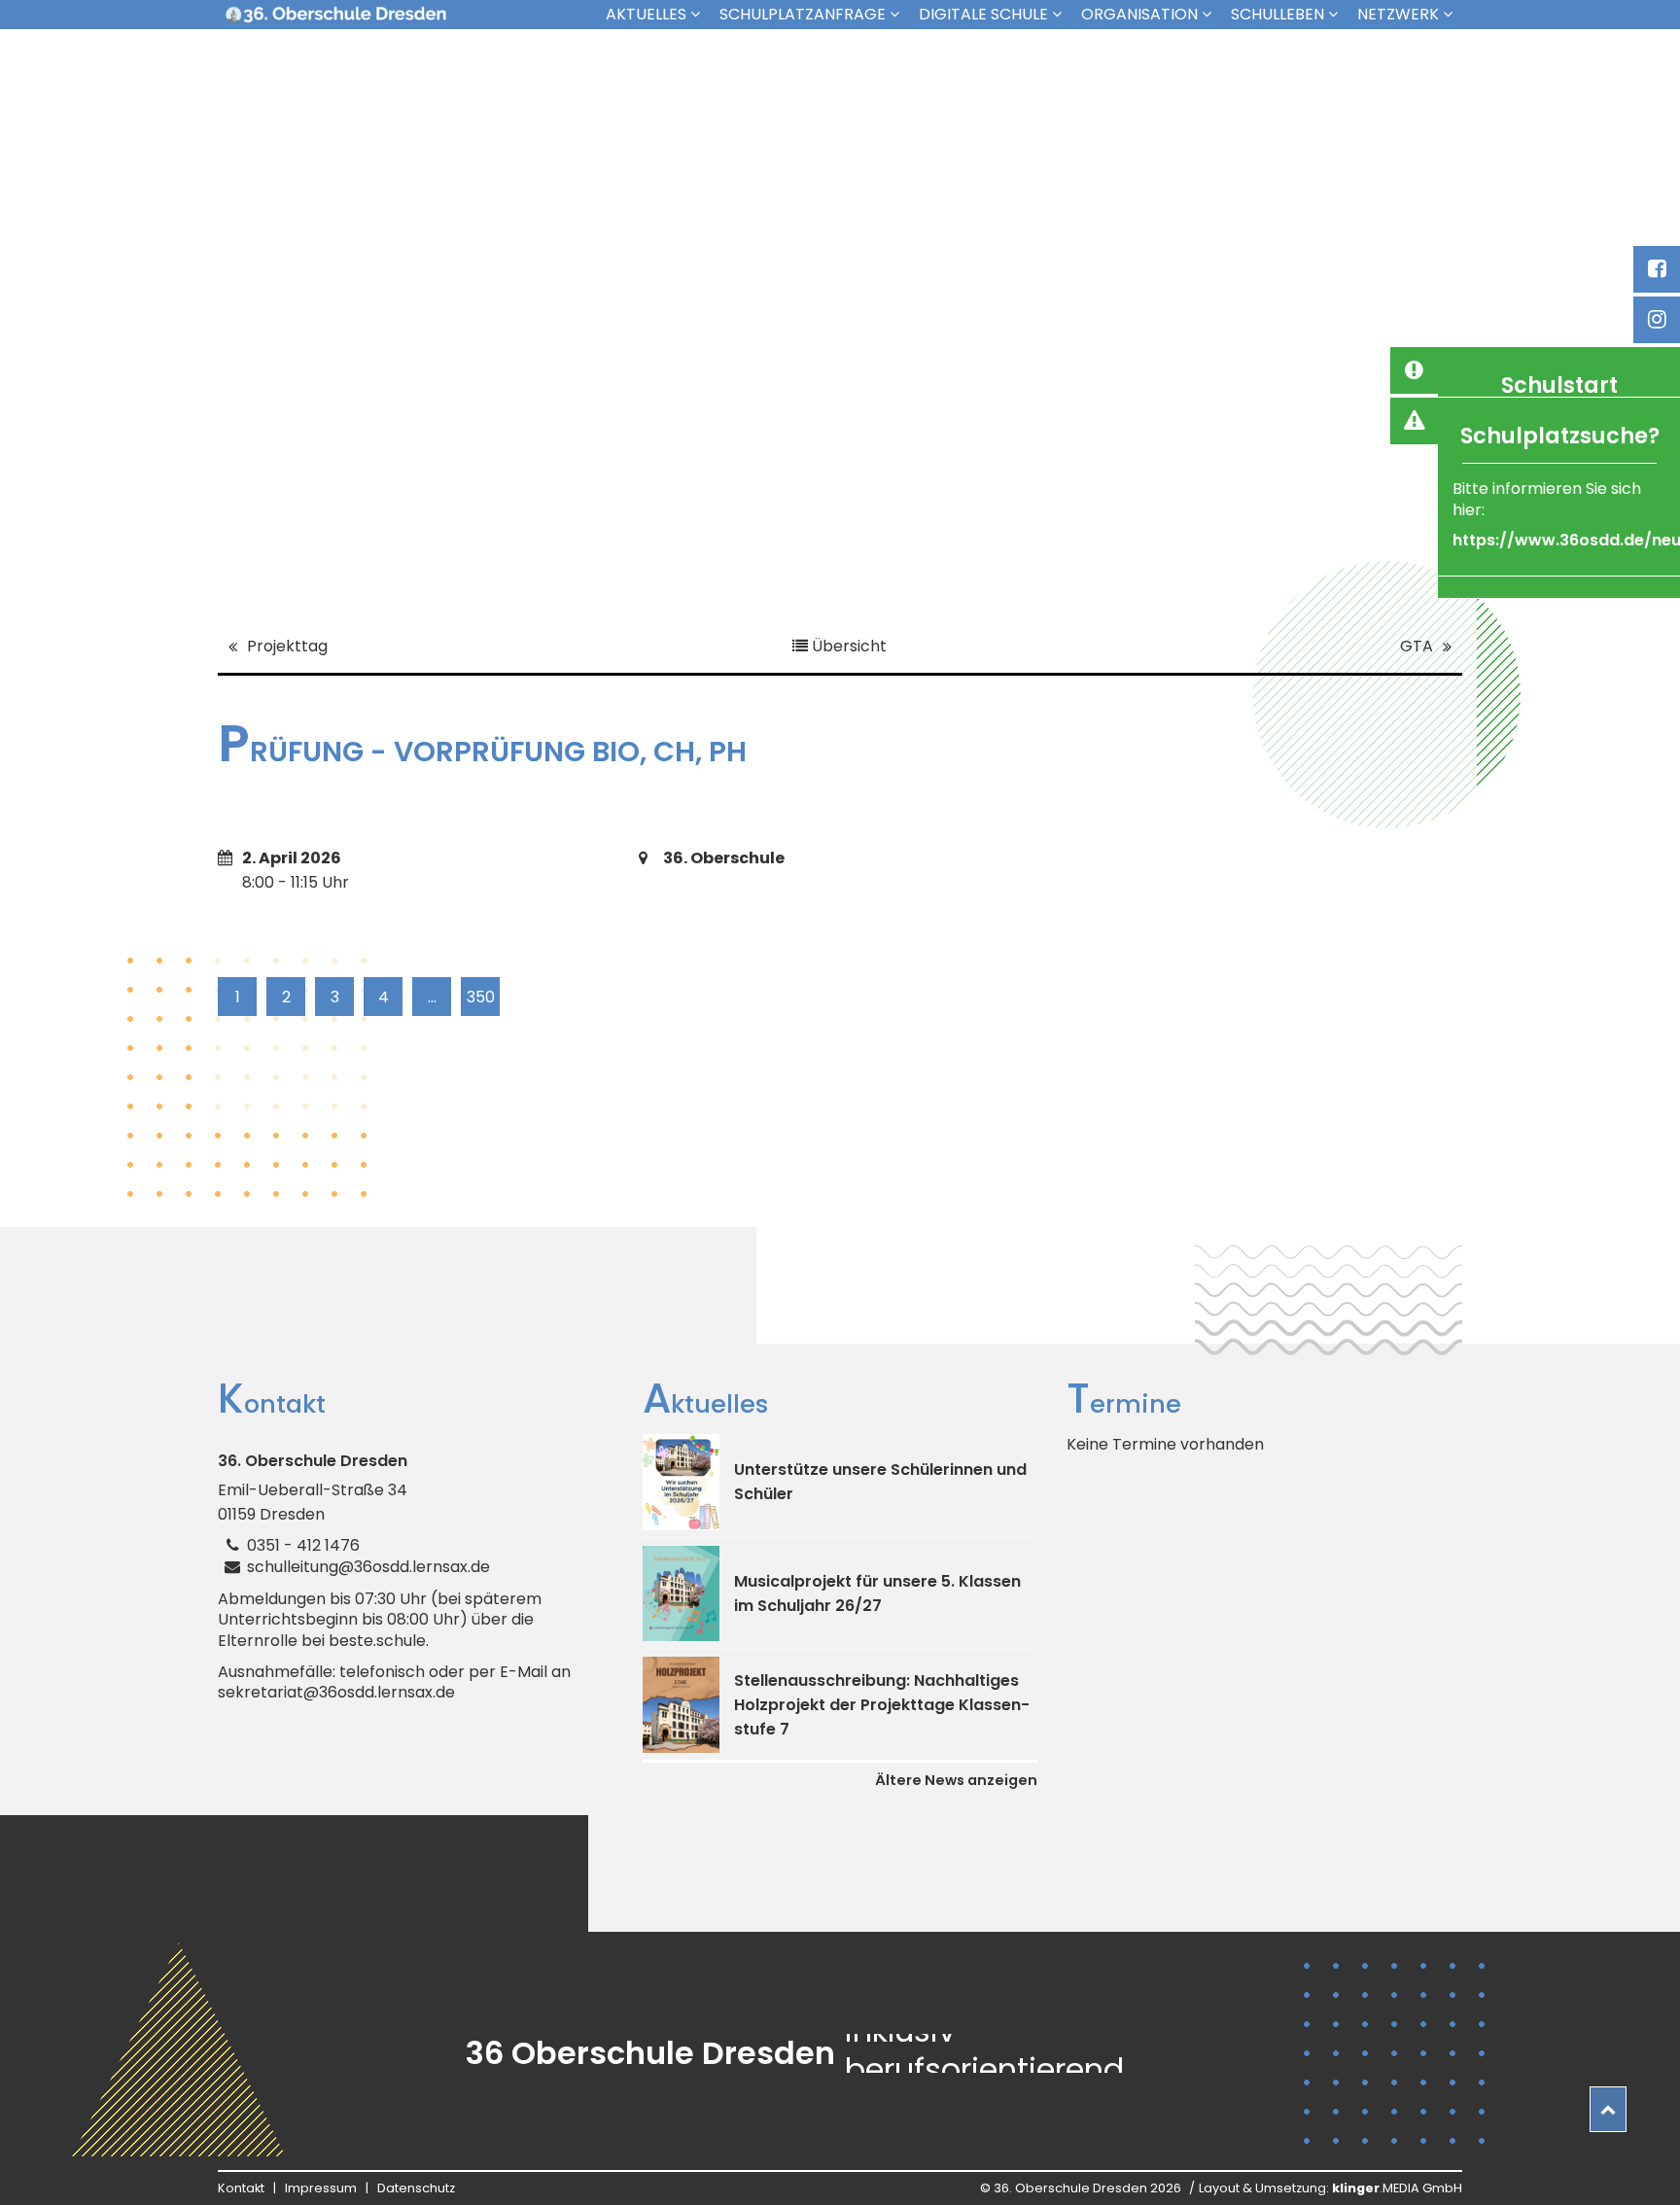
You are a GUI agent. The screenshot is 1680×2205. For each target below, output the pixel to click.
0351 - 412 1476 (303, 1545)
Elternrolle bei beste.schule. (323, 1641)
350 (481, 997)
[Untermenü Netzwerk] (1452, 14)
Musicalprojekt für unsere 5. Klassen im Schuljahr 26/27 (877, 1593)
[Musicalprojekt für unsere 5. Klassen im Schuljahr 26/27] (681, 1594)
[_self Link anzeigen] (1414, 370)
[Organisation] (1211, 14)
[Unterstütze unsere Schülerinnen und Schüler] (681, 1482)
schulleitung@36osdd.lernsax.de (368, 1567)
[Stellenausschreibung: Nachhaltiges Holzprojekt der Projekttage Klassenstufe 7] (681, 1705)
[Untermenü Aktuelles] (700, 14)
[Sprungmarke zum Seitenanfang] (1608, 2109)
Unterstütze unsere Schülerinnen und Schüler (880, 1482)
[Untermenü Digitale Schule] (1062, 14)
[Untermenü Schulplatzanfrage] (899, 14)
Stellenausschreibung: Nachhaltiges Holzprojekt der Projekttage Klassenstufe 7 (882, 1705)
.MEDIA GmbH (1397, 2188)
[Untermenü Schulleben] (1338, 14)
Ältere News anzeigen (956, 1780)
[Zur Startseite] (335, 15)
